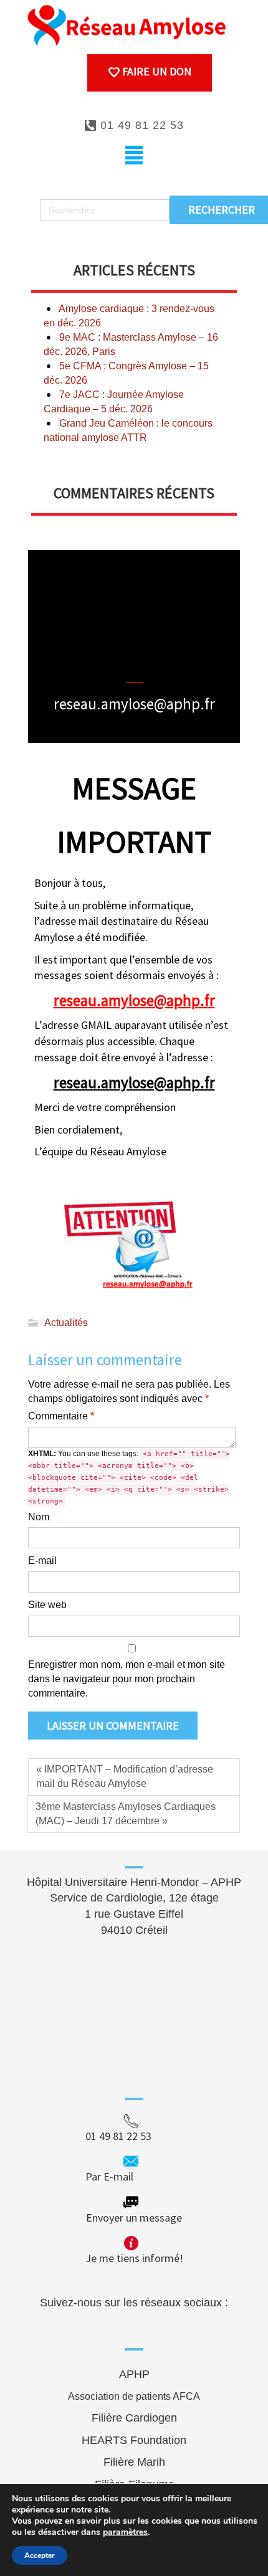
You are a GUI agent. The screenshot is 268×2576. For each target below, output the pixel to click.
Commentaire (61, 1416)
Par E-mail (133, 2176)
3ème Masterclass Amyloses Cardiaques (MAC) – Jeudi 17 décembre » (126, 1814)
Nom (39, 1517)
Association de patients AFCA (134, 2396)
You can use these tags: (129, 1477)
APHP (134, 2374)
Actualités (66, 1323)
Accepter (40, 2555)
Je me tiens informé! (134, 2258)
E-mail (42, 1560)
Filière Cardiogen (134, 2418)
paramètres (125, 2532)
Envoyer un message (134, 2218)
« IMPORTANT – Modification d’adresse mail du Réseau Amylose (125, 1776)
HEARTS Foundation (134, 2440)
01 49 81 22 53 (140, 125)
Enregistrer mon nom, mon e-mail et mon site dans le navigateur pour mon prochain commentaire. (127, 1679)
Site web (47, 1605)
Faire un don (156, 71)
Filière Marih (134, 2462)
